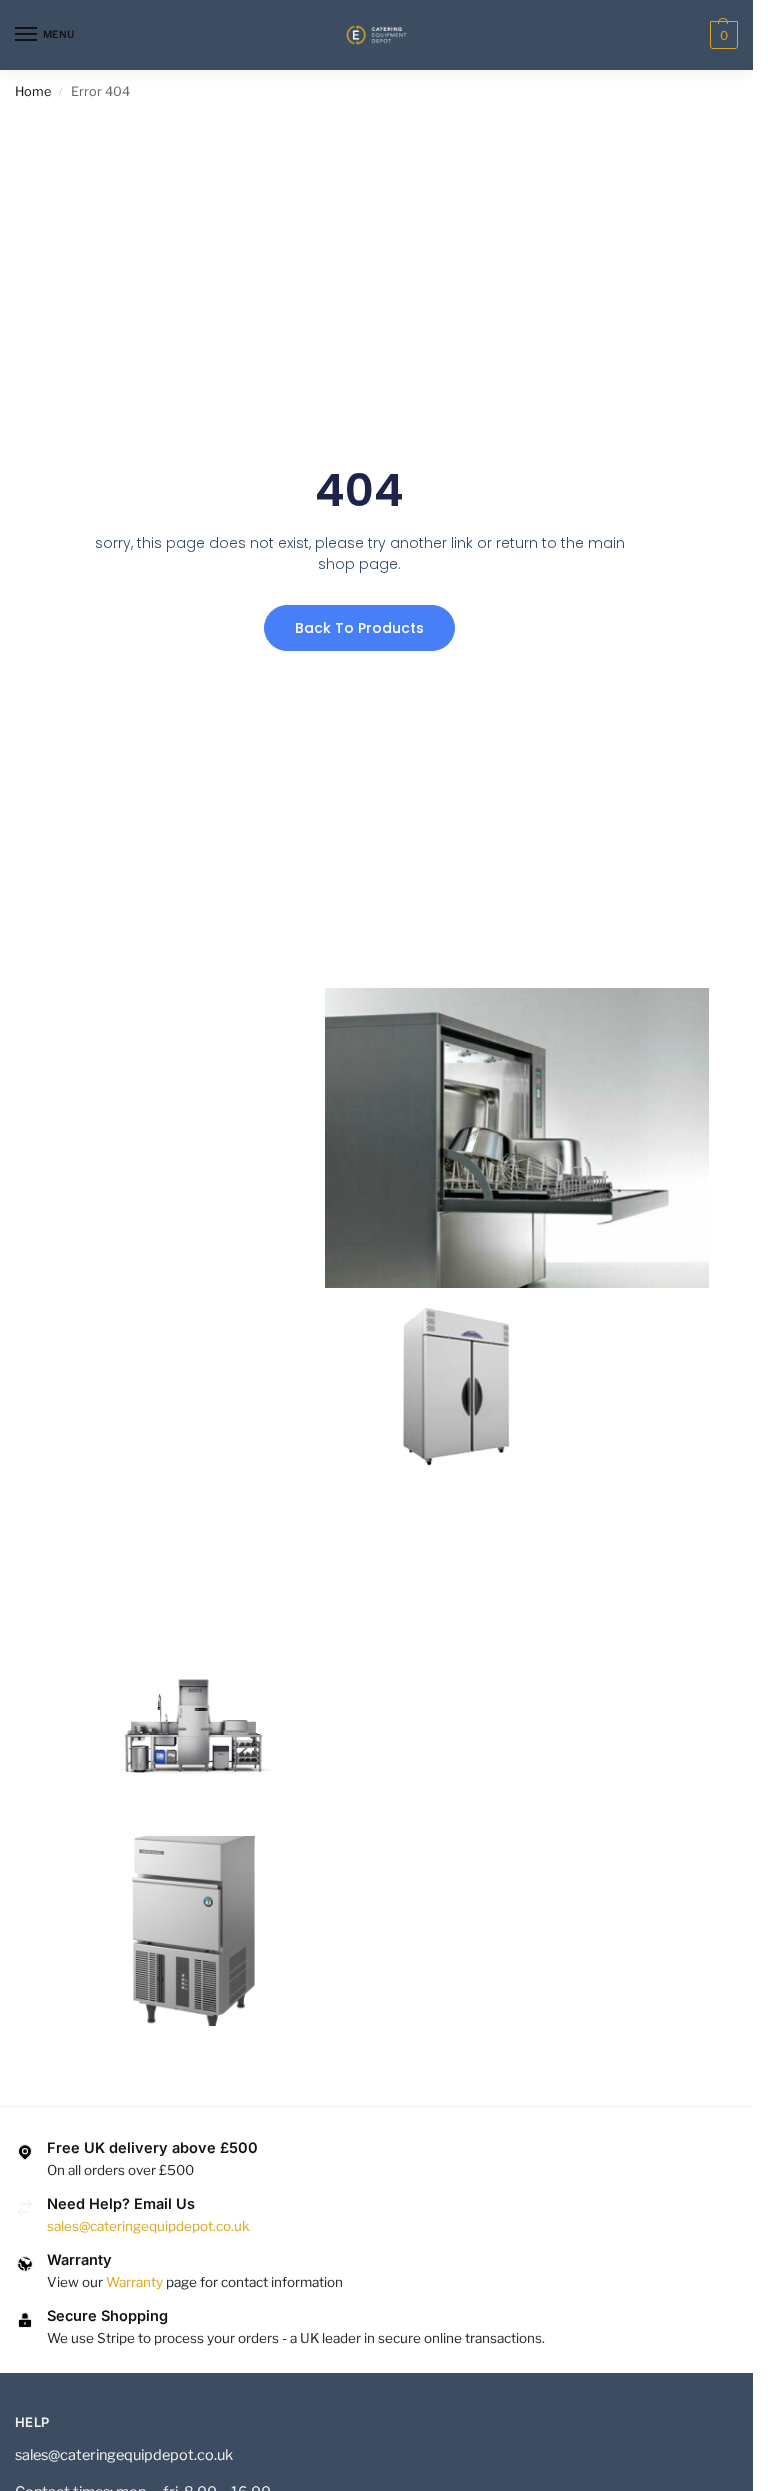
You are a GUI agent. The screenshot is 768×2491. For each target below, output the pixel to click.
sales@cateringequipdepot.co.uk (148, 2226)
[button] (721, 35)
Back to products (359, 628)
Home (33, 91)
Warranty (134, 2282)
